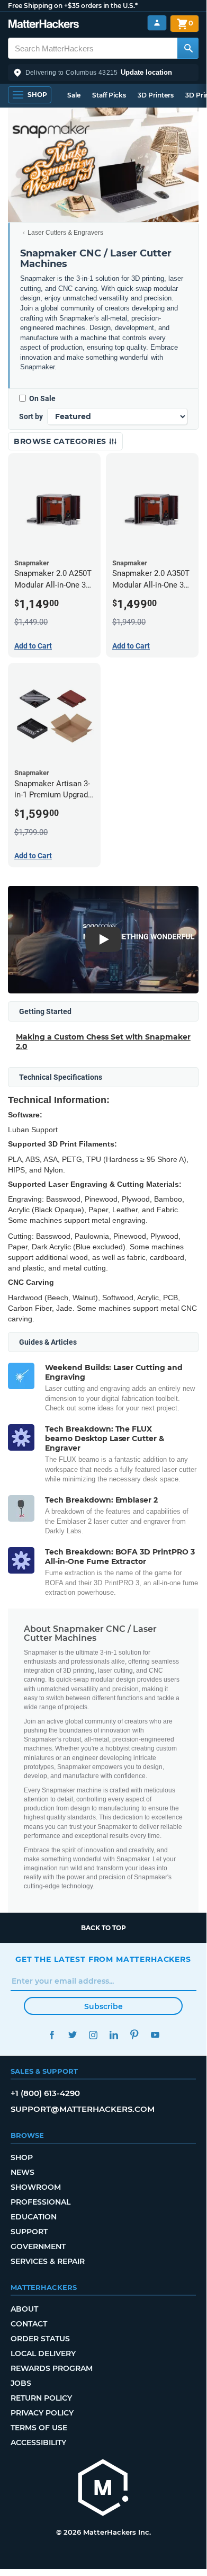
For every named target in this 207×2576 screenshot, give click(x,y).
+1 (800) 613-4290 (45, 2093)
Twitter (72, 2035)
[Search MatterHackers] (188, 48)
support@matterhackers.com (83, 2109)
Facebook (52, 2035)
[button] (103, 73)
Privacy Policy (42, 2413)
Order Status (40, 2339)
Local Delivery (43, 2353)
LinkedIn (114, 2035)
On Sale (42, 398)
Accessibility (38, 2442)
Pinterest (134, 2035)
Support (29, 2232)
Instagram (93, 2035)
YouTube (155, 2035)
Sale (74, 95)
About (24, 2309)
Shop (22, 2157)
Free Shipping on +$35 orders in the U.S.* (73, 6)
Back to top (103, 1928)
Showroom (36, 2187)
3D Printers (156, 95)
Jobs (21, 2383)
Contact (29, 2324)
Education (34, 2217)
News (22, 2172)
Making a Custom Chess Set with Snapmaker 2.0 (103, 1042)
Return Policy (41, 2398)
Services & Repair (48, 2261)
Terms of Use (39, 2428)
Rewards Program (52, 2368)
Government (38, 2246)
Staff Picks (109, 95)
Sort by (31, 416)
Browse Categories (61, 441)
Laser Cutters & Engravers (65, 233)
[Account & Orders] (157, 23)
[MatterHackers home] (44, 25)
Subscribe (103, 2006)
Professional (40, 2202)
